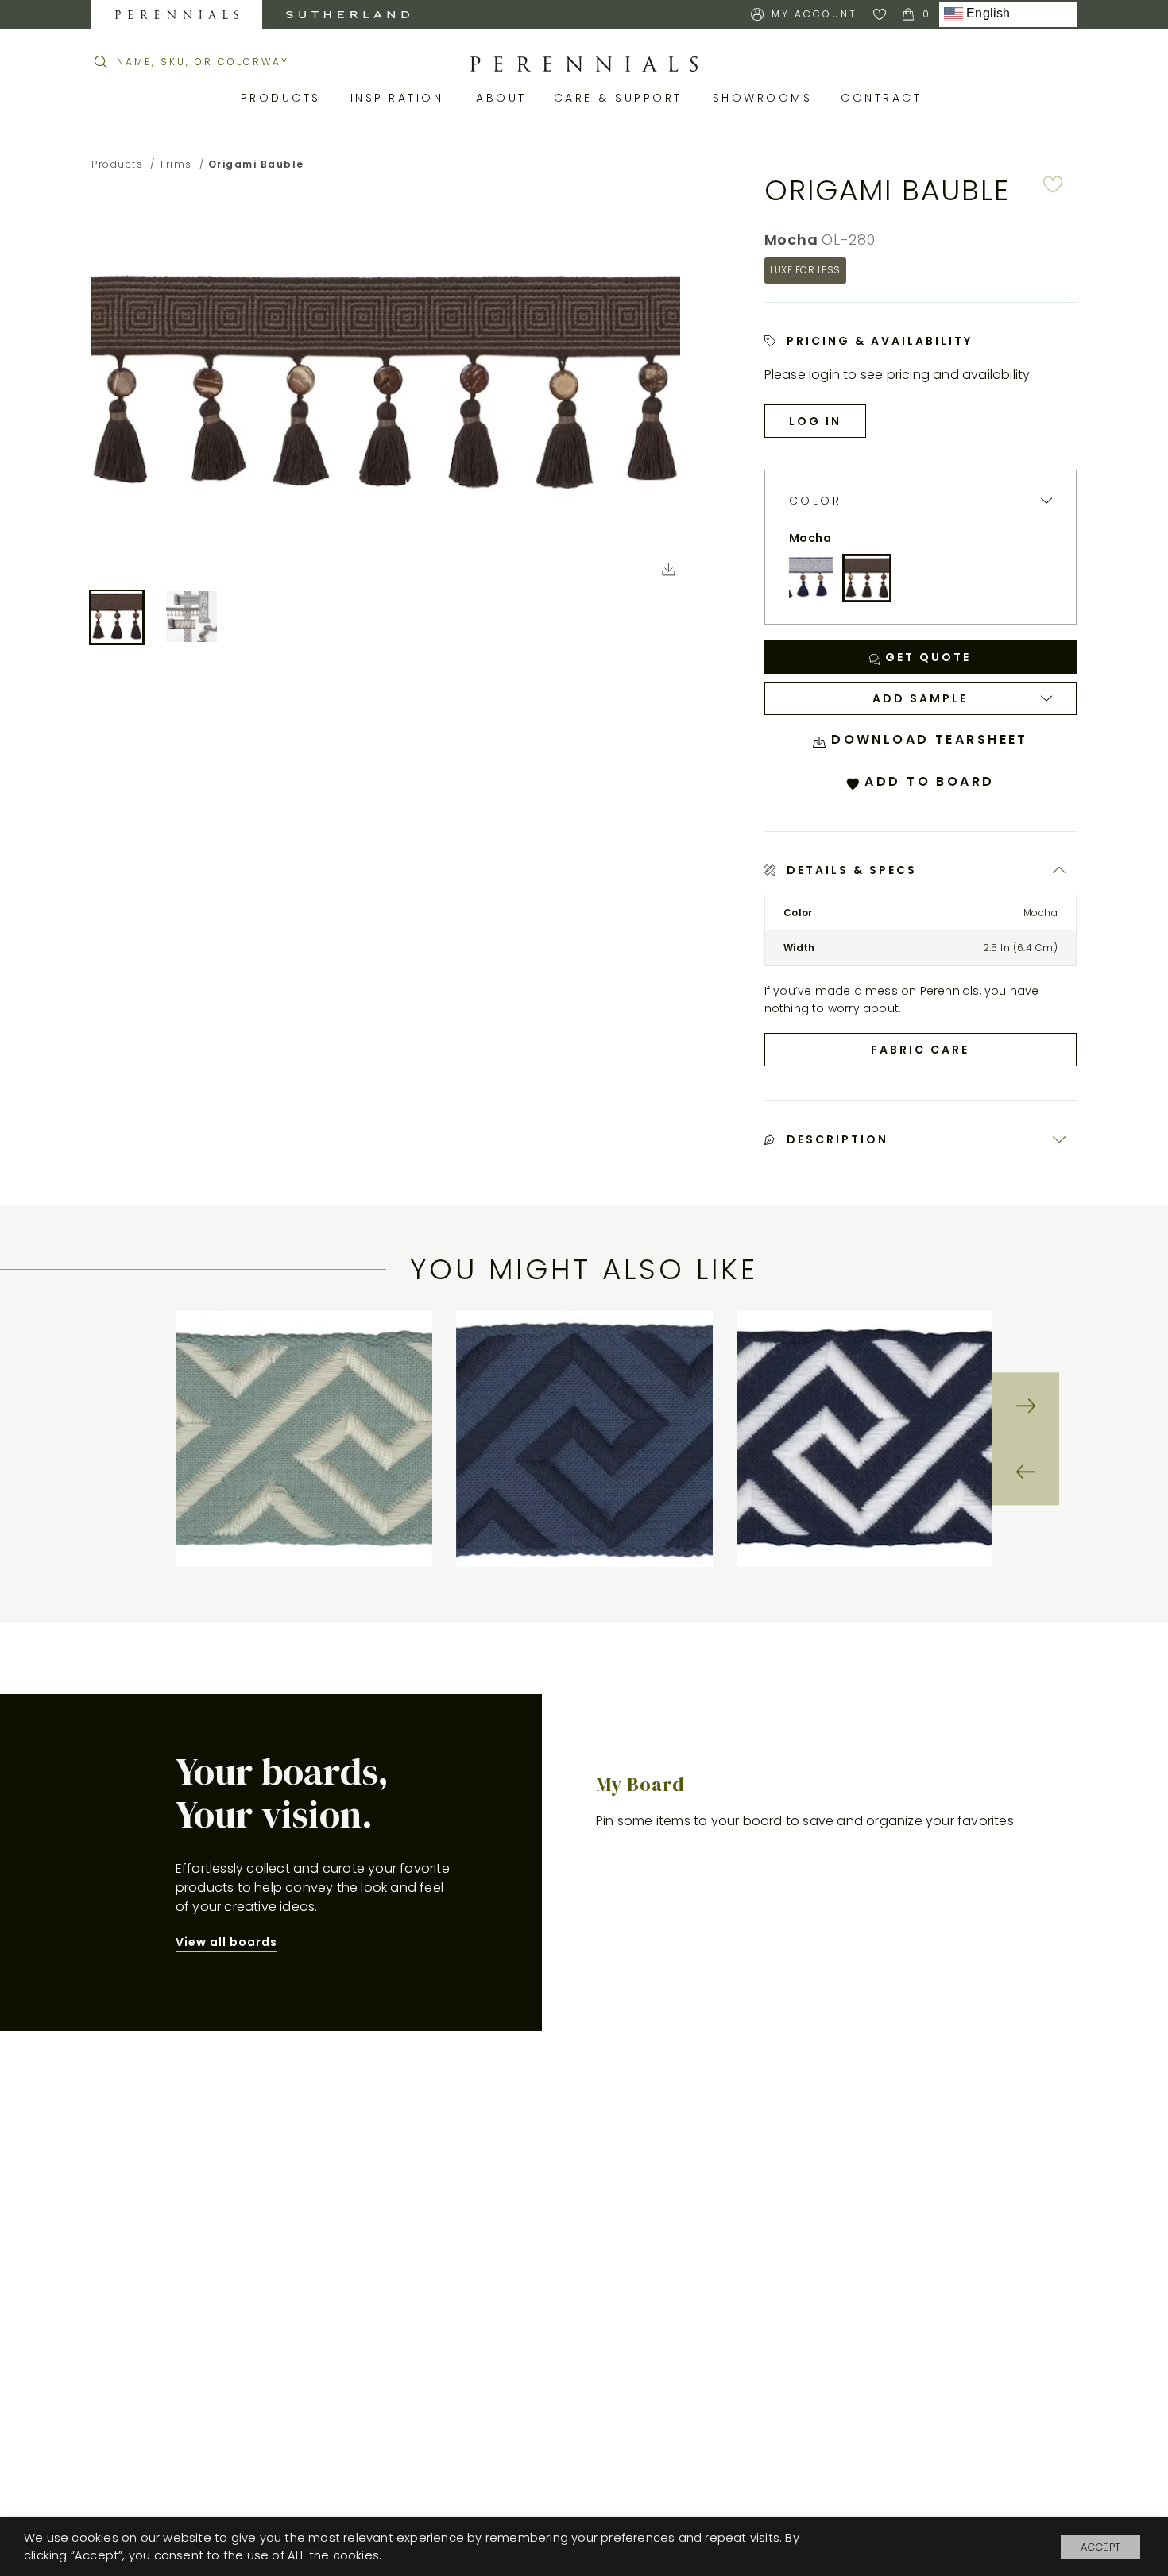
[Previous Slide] (1026, 1472)
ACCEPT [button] (1100, 2547)
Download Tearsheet (927, 739)
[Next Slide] (1026, 1406)
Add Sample (920, 698)
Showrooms (765, 98)
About (503, 98)
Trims (176, 164)
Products (284, 98)
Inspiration (402, 98)
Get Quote (926, 657)
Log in (815, 421)
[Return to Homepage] (584, 64)
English (987, 14)
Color (816, 501)
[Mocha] (867, 578)
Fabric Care (920, 1050)
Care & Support (621, 98)
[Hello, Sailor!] (811, 578)
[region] (584, 1439)
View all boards (226, 1942)
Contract (884, 98)
